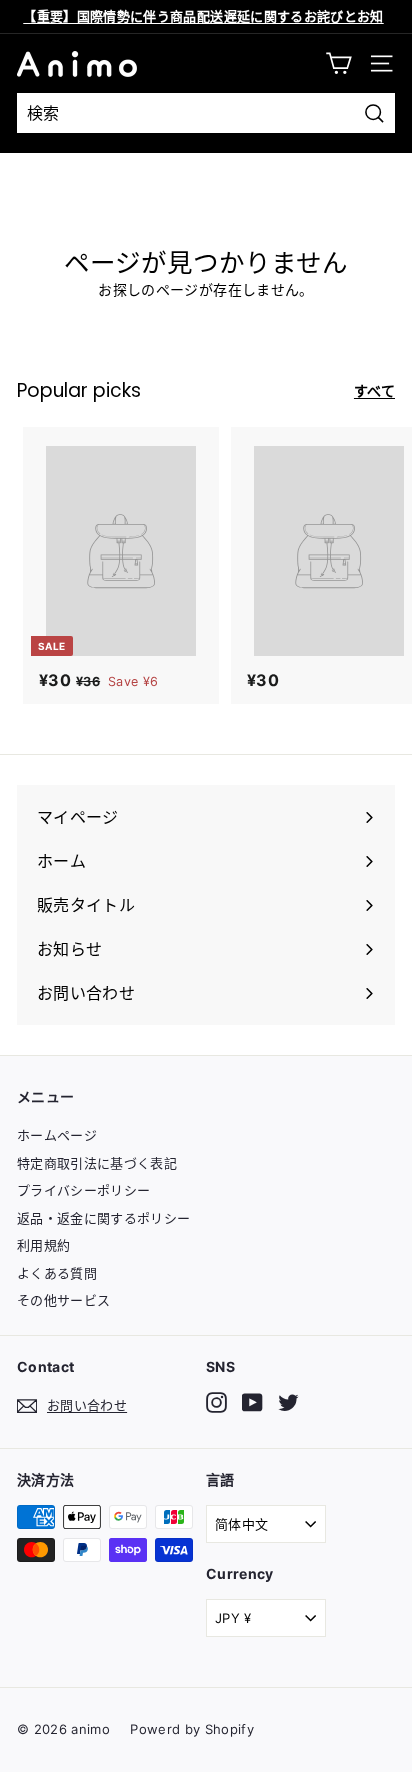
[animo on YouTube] (252, 1402)
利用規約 (43, 1245)
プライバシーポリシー (84, 1190)
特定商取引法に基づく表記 (97, 1163)
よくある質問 (57, 1273)
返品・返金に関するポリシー (104, 1218)
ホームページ (57, 1135)
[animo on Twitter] (288, 1402)
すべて (374, 390)
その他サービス (63, 1300)
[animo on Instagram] (216, 1402)
